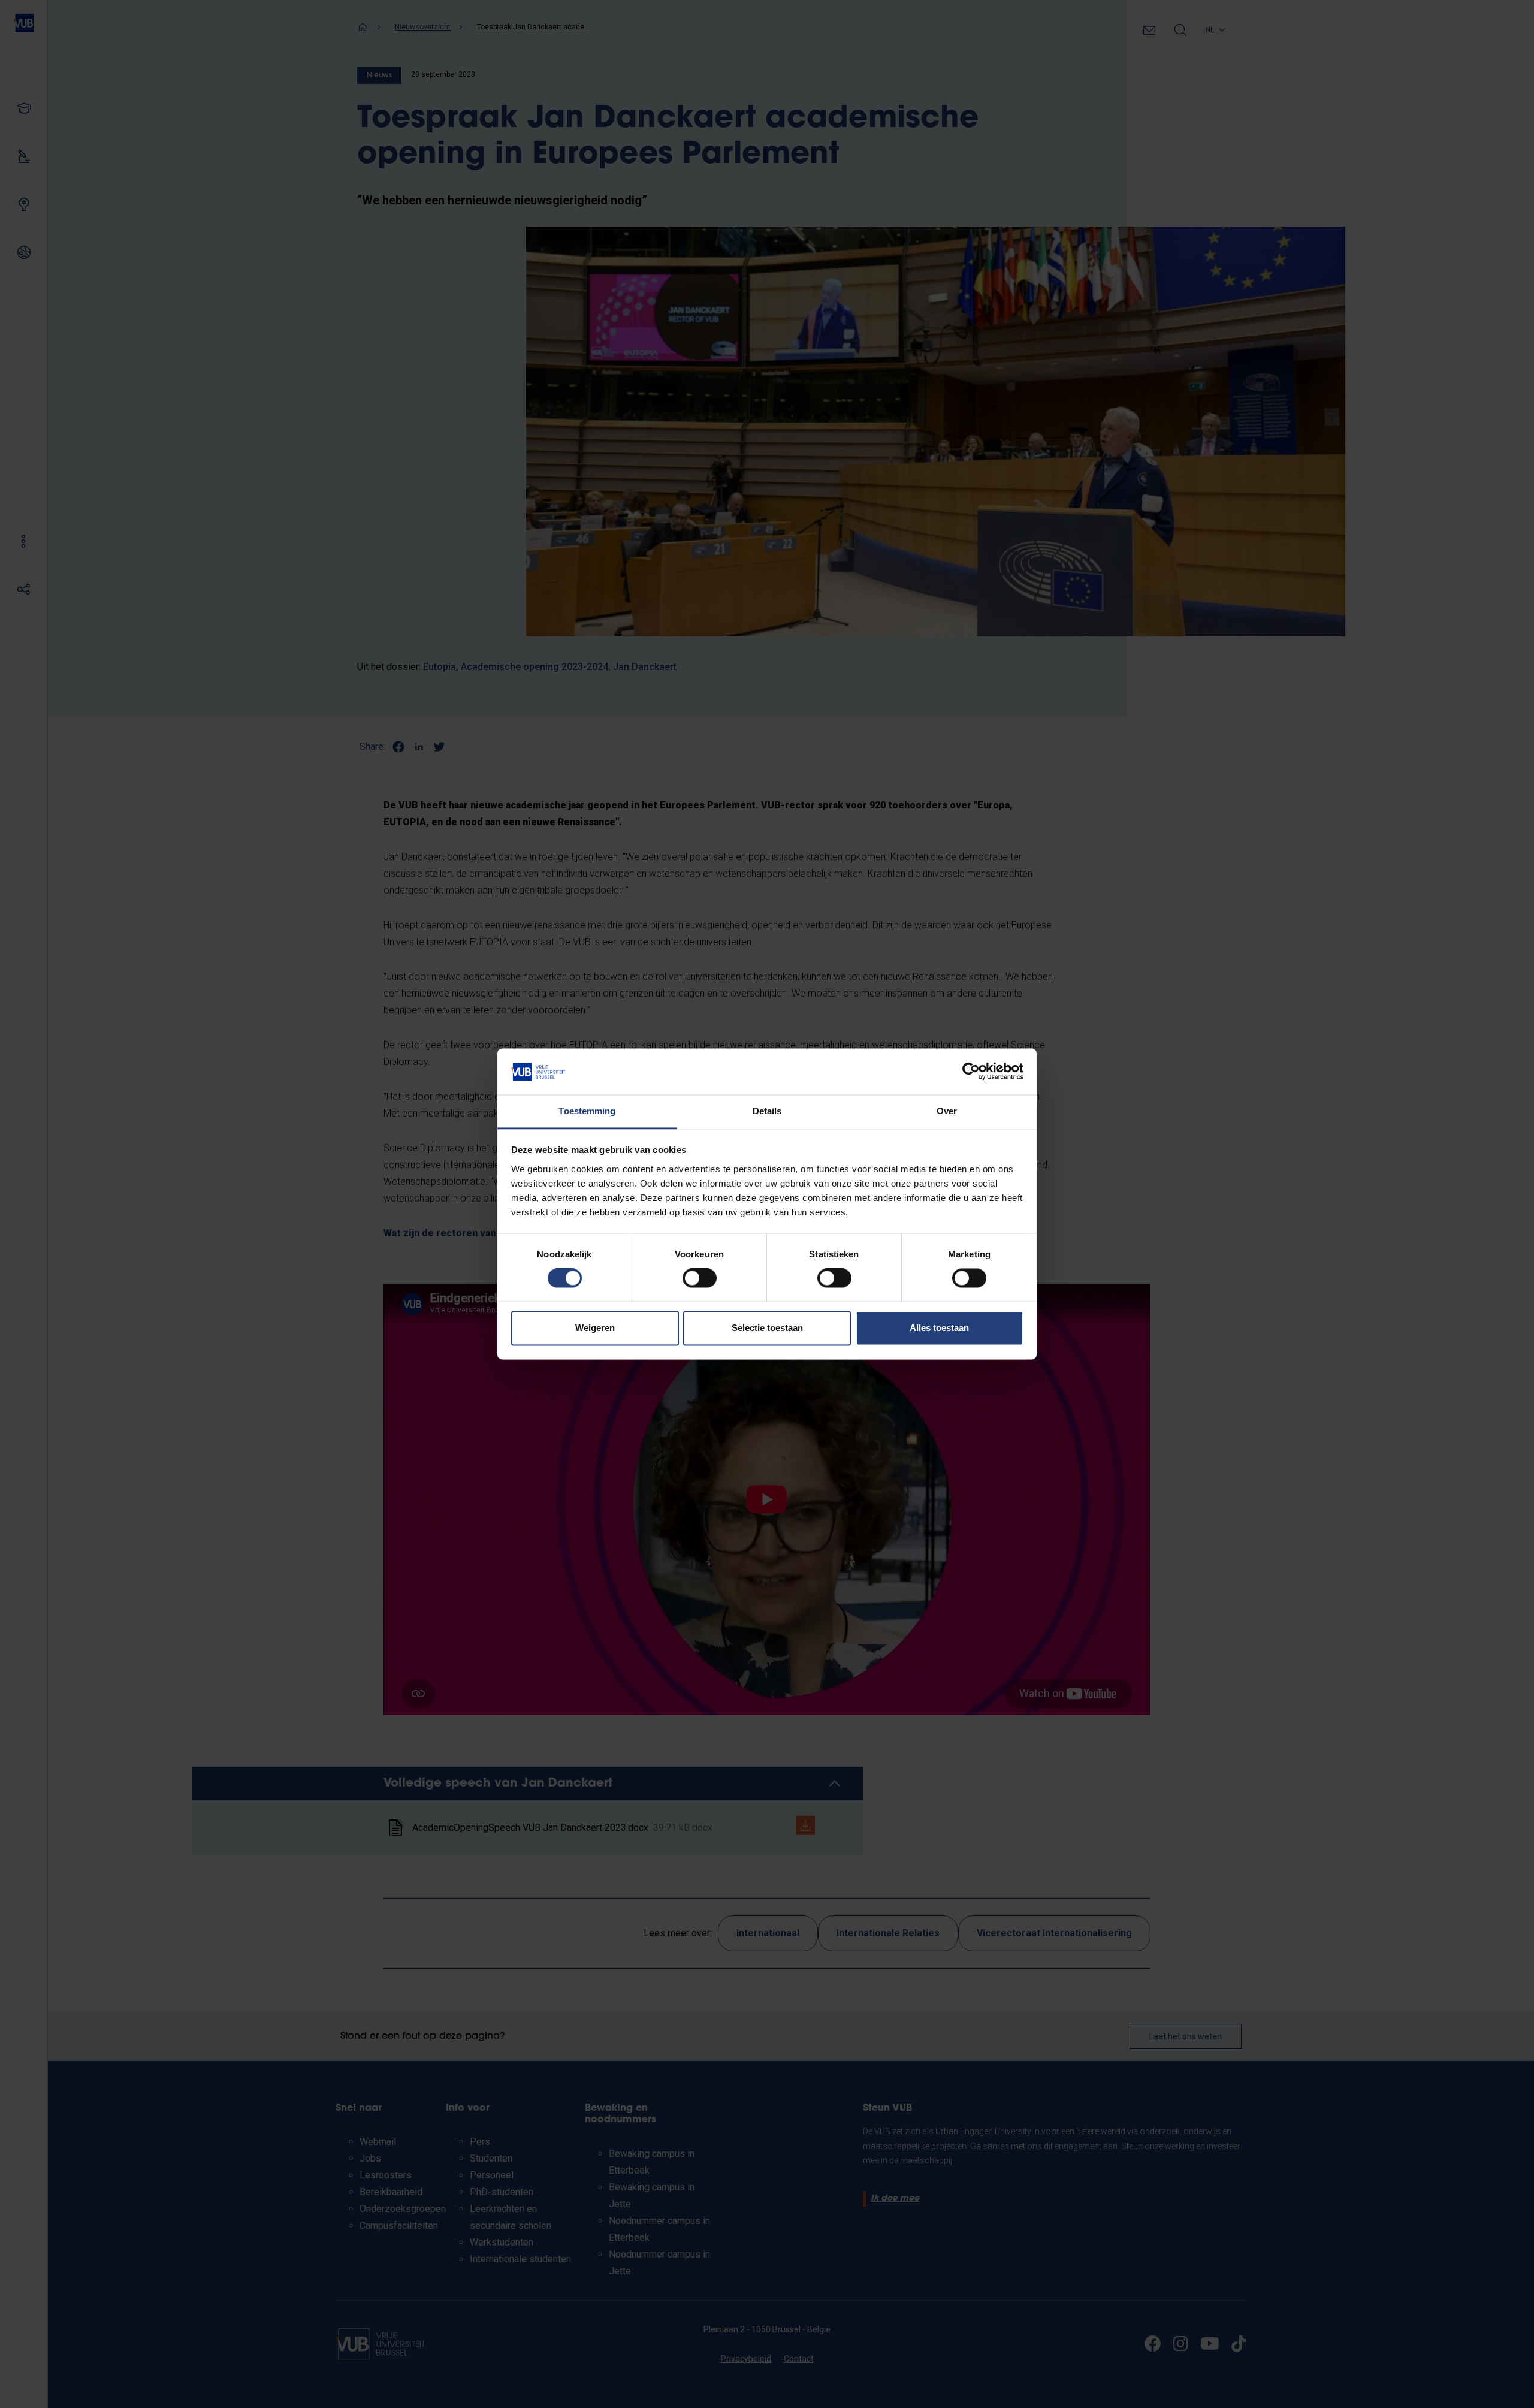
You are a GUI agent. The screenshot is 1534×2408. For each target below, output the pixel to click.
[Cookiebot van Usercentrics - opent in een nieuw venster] (971, 1072)
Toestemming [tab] (587, 1111)
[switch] (700, 1278)
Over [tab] (947, 1111)
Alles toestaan (939, 1328)
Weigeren (595, 1328)
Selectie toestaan (767, 1328)
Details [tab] (767, 1111)
